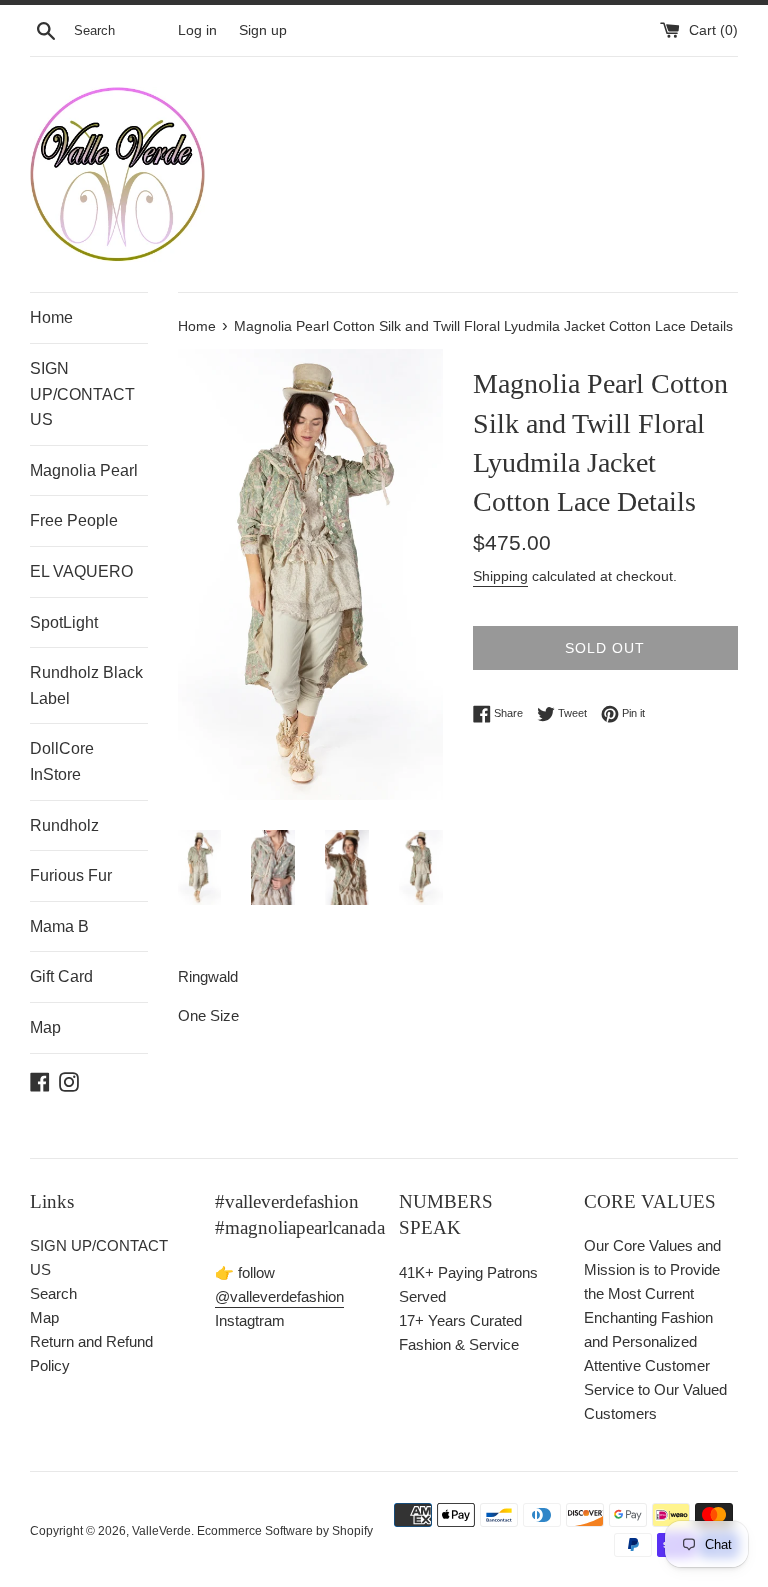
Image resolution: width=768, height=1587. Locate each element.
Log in (197, 30)
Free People (74, 520)
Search (53, 1293)
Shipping (500, 576)
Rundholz (64, 825)
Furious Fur (71, 875)
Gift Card (61, 976)
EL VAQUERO (81, 571)
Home (51, 317)
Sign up (263, 30)
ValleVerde (161, 1531)
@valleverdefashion (279, 1296)
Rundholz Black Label (86, 685)
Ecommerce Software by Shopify (285, 1531)
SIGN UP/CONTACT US (82, 394)
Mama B (59, 926)
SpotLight (64, 622)
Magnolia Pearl (84, 470)
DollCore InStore (62, 761)
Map (45, 1027)
